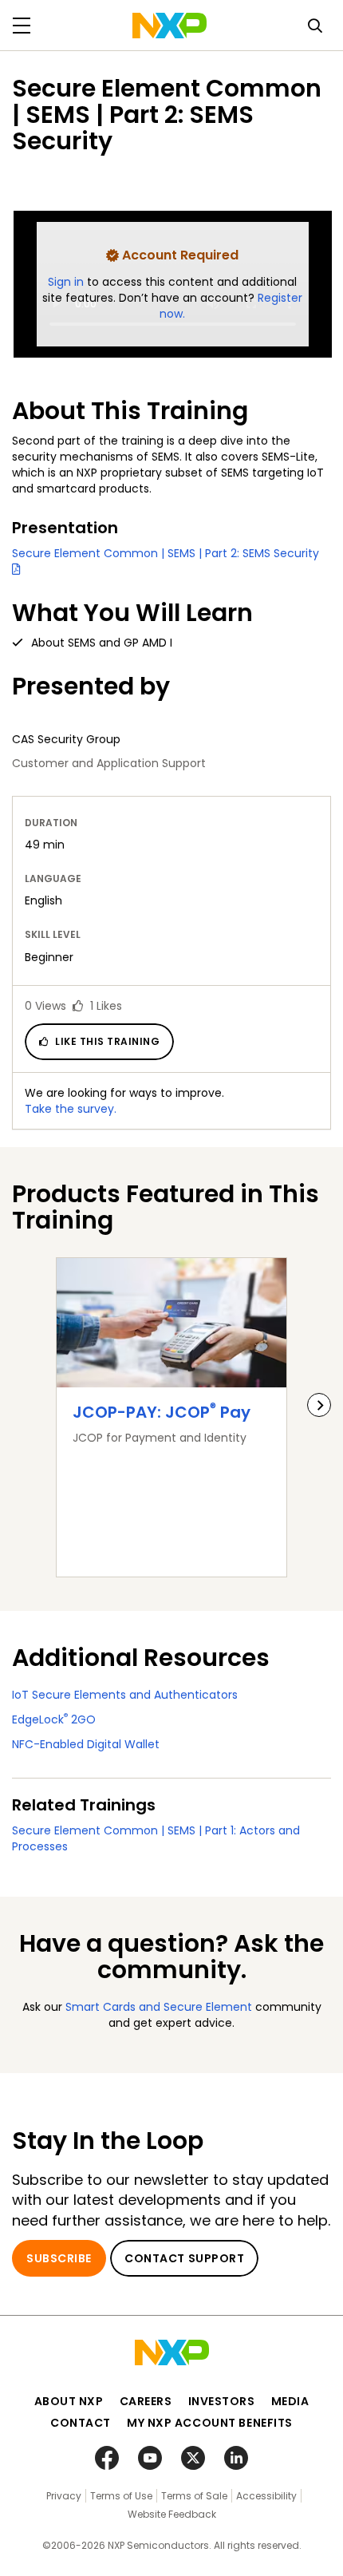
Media (290, 2401)
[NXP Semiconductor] (170, 26)
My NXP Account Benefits (210, 2423)
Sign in (67, 282)
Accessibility (266, 2496)
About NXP (69, 2401)
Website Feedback (172, 2514)
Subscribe (59, 2258)
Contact (81, 2423)
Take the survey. (71, 1109)
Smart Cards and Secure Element (159, 2007)
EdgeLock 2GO (54, 1719)
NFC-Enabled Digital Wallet (86, 1744)
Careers (146, 2401)
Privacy (64, 2496)
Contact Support (184, 2258)
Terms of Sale (194, 2496)
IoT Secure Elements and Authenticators (125, 1695)
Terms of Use (121, 2496)
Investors (222, 2401)
